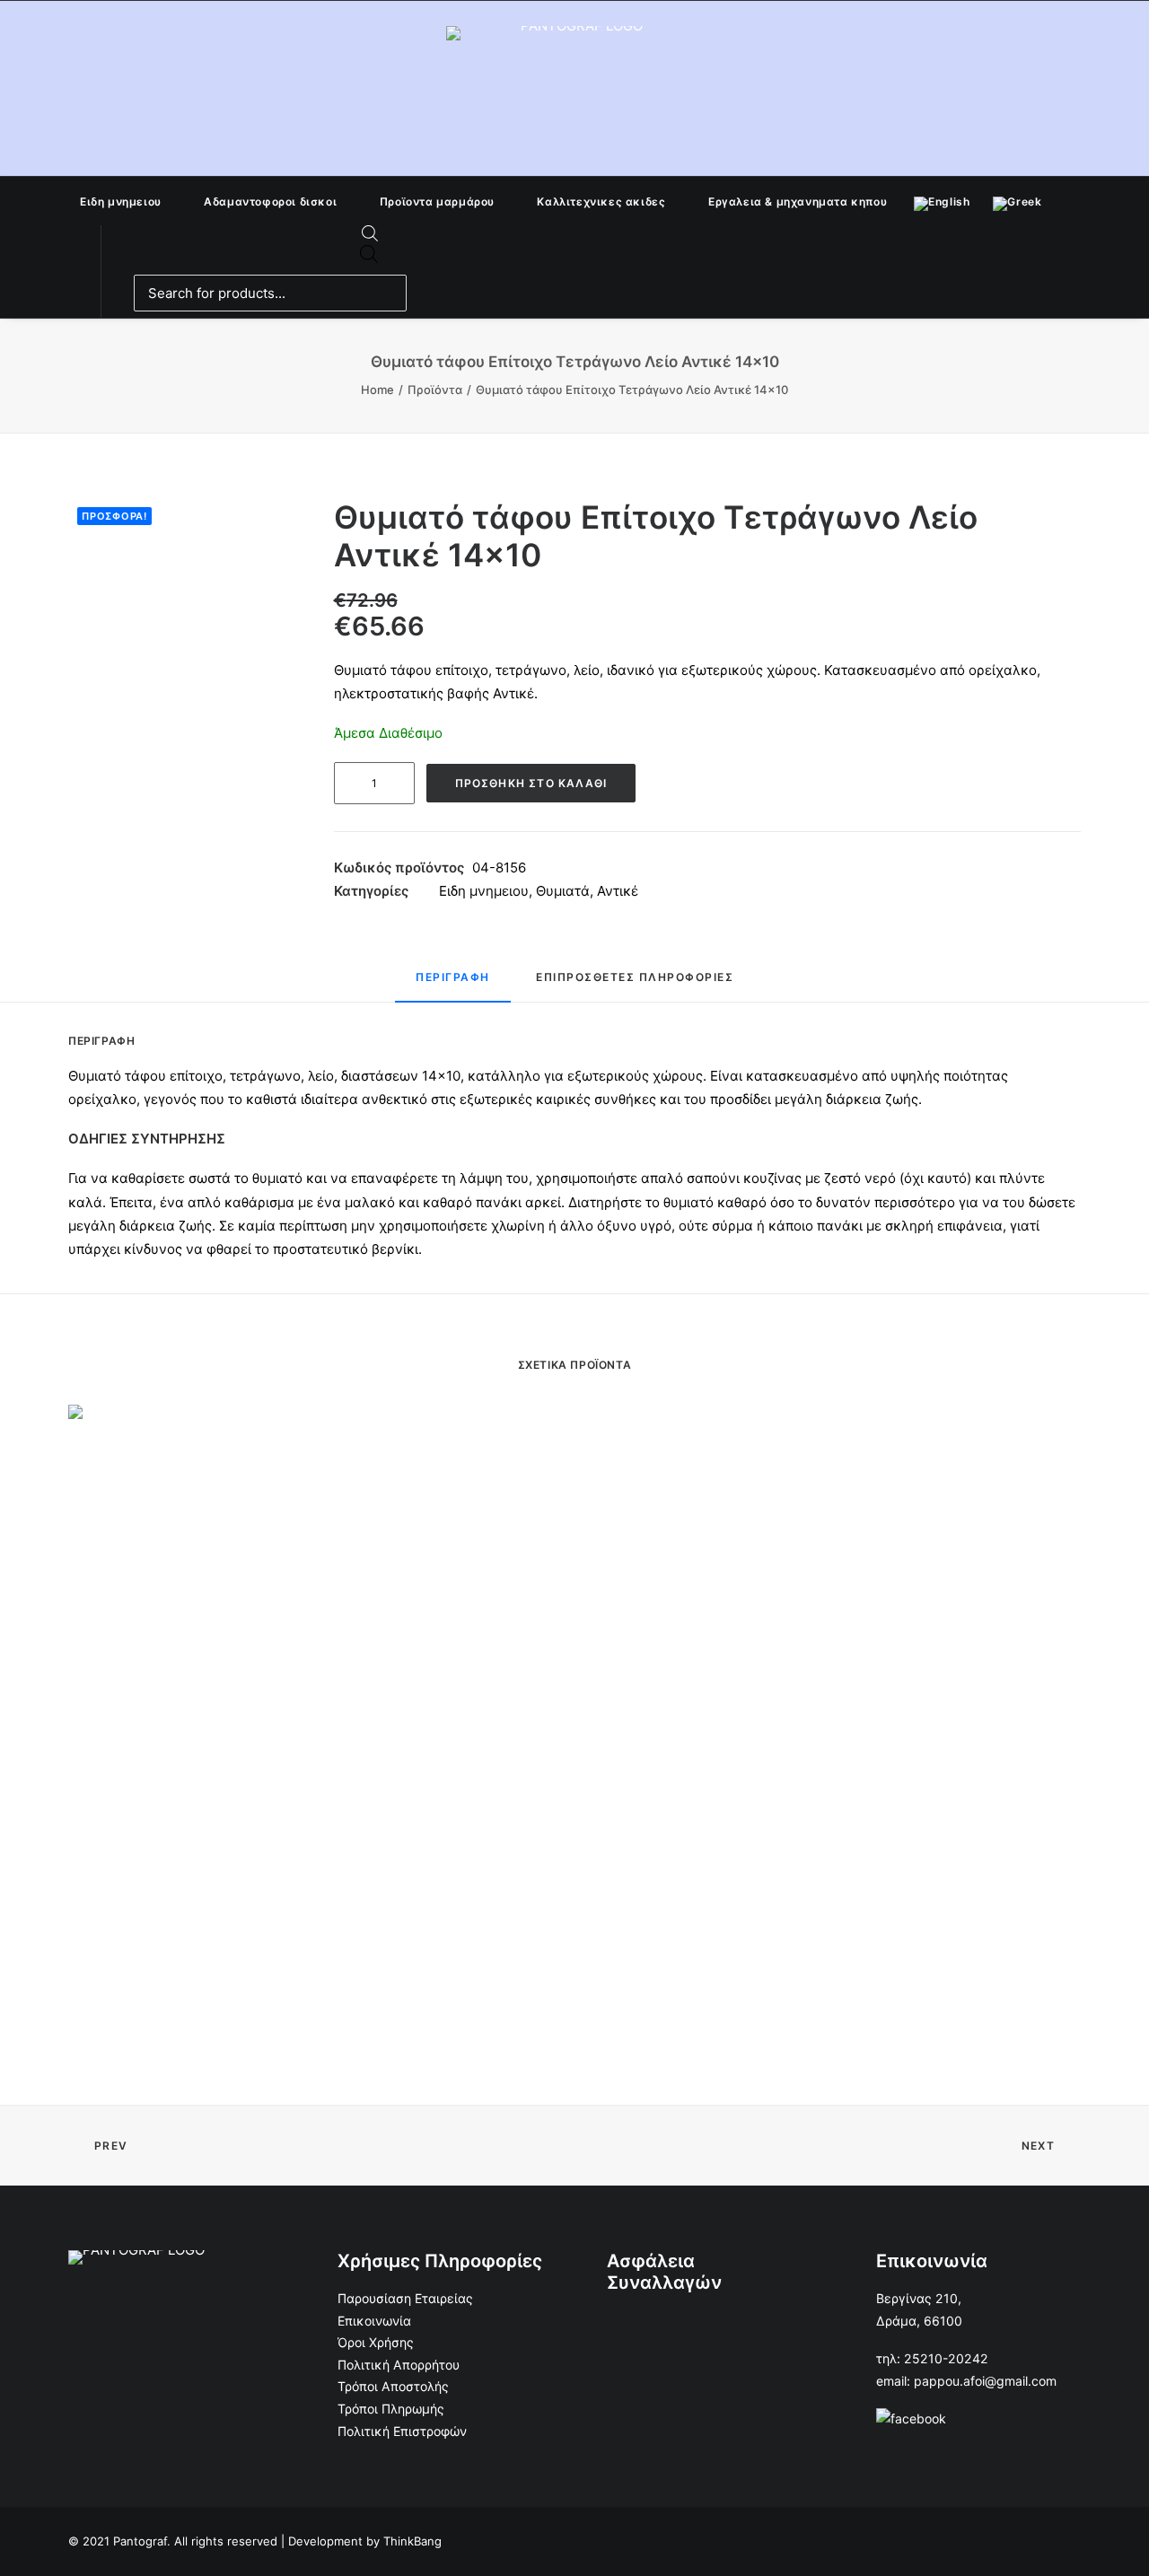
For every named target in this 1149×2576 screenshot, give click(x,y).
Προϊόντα (435, 390)
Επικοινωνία (374, 2321)
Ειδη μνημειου (121, 202)
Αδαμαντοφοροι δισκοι (270, 202)
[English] (942, 201)
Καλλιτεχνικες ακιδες (601, 202)
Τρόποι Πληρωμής (391, 2409)
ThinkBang (412, 2541)
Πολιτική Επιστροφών (402, 2431)
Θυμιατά (563, 891)
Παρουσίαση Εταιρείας (405, 2298)
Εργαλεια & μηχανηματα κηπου (798, 202)
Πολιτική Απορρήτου (399, 2365)
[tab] (453, 985)
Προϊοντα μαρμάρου (437, 202)
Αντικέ (618, 891)
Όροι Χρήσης (376, 2342)
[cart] (404, 294)
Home (377, 390)
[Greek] (1017, 201)
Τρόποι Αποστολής (393, 2386)
